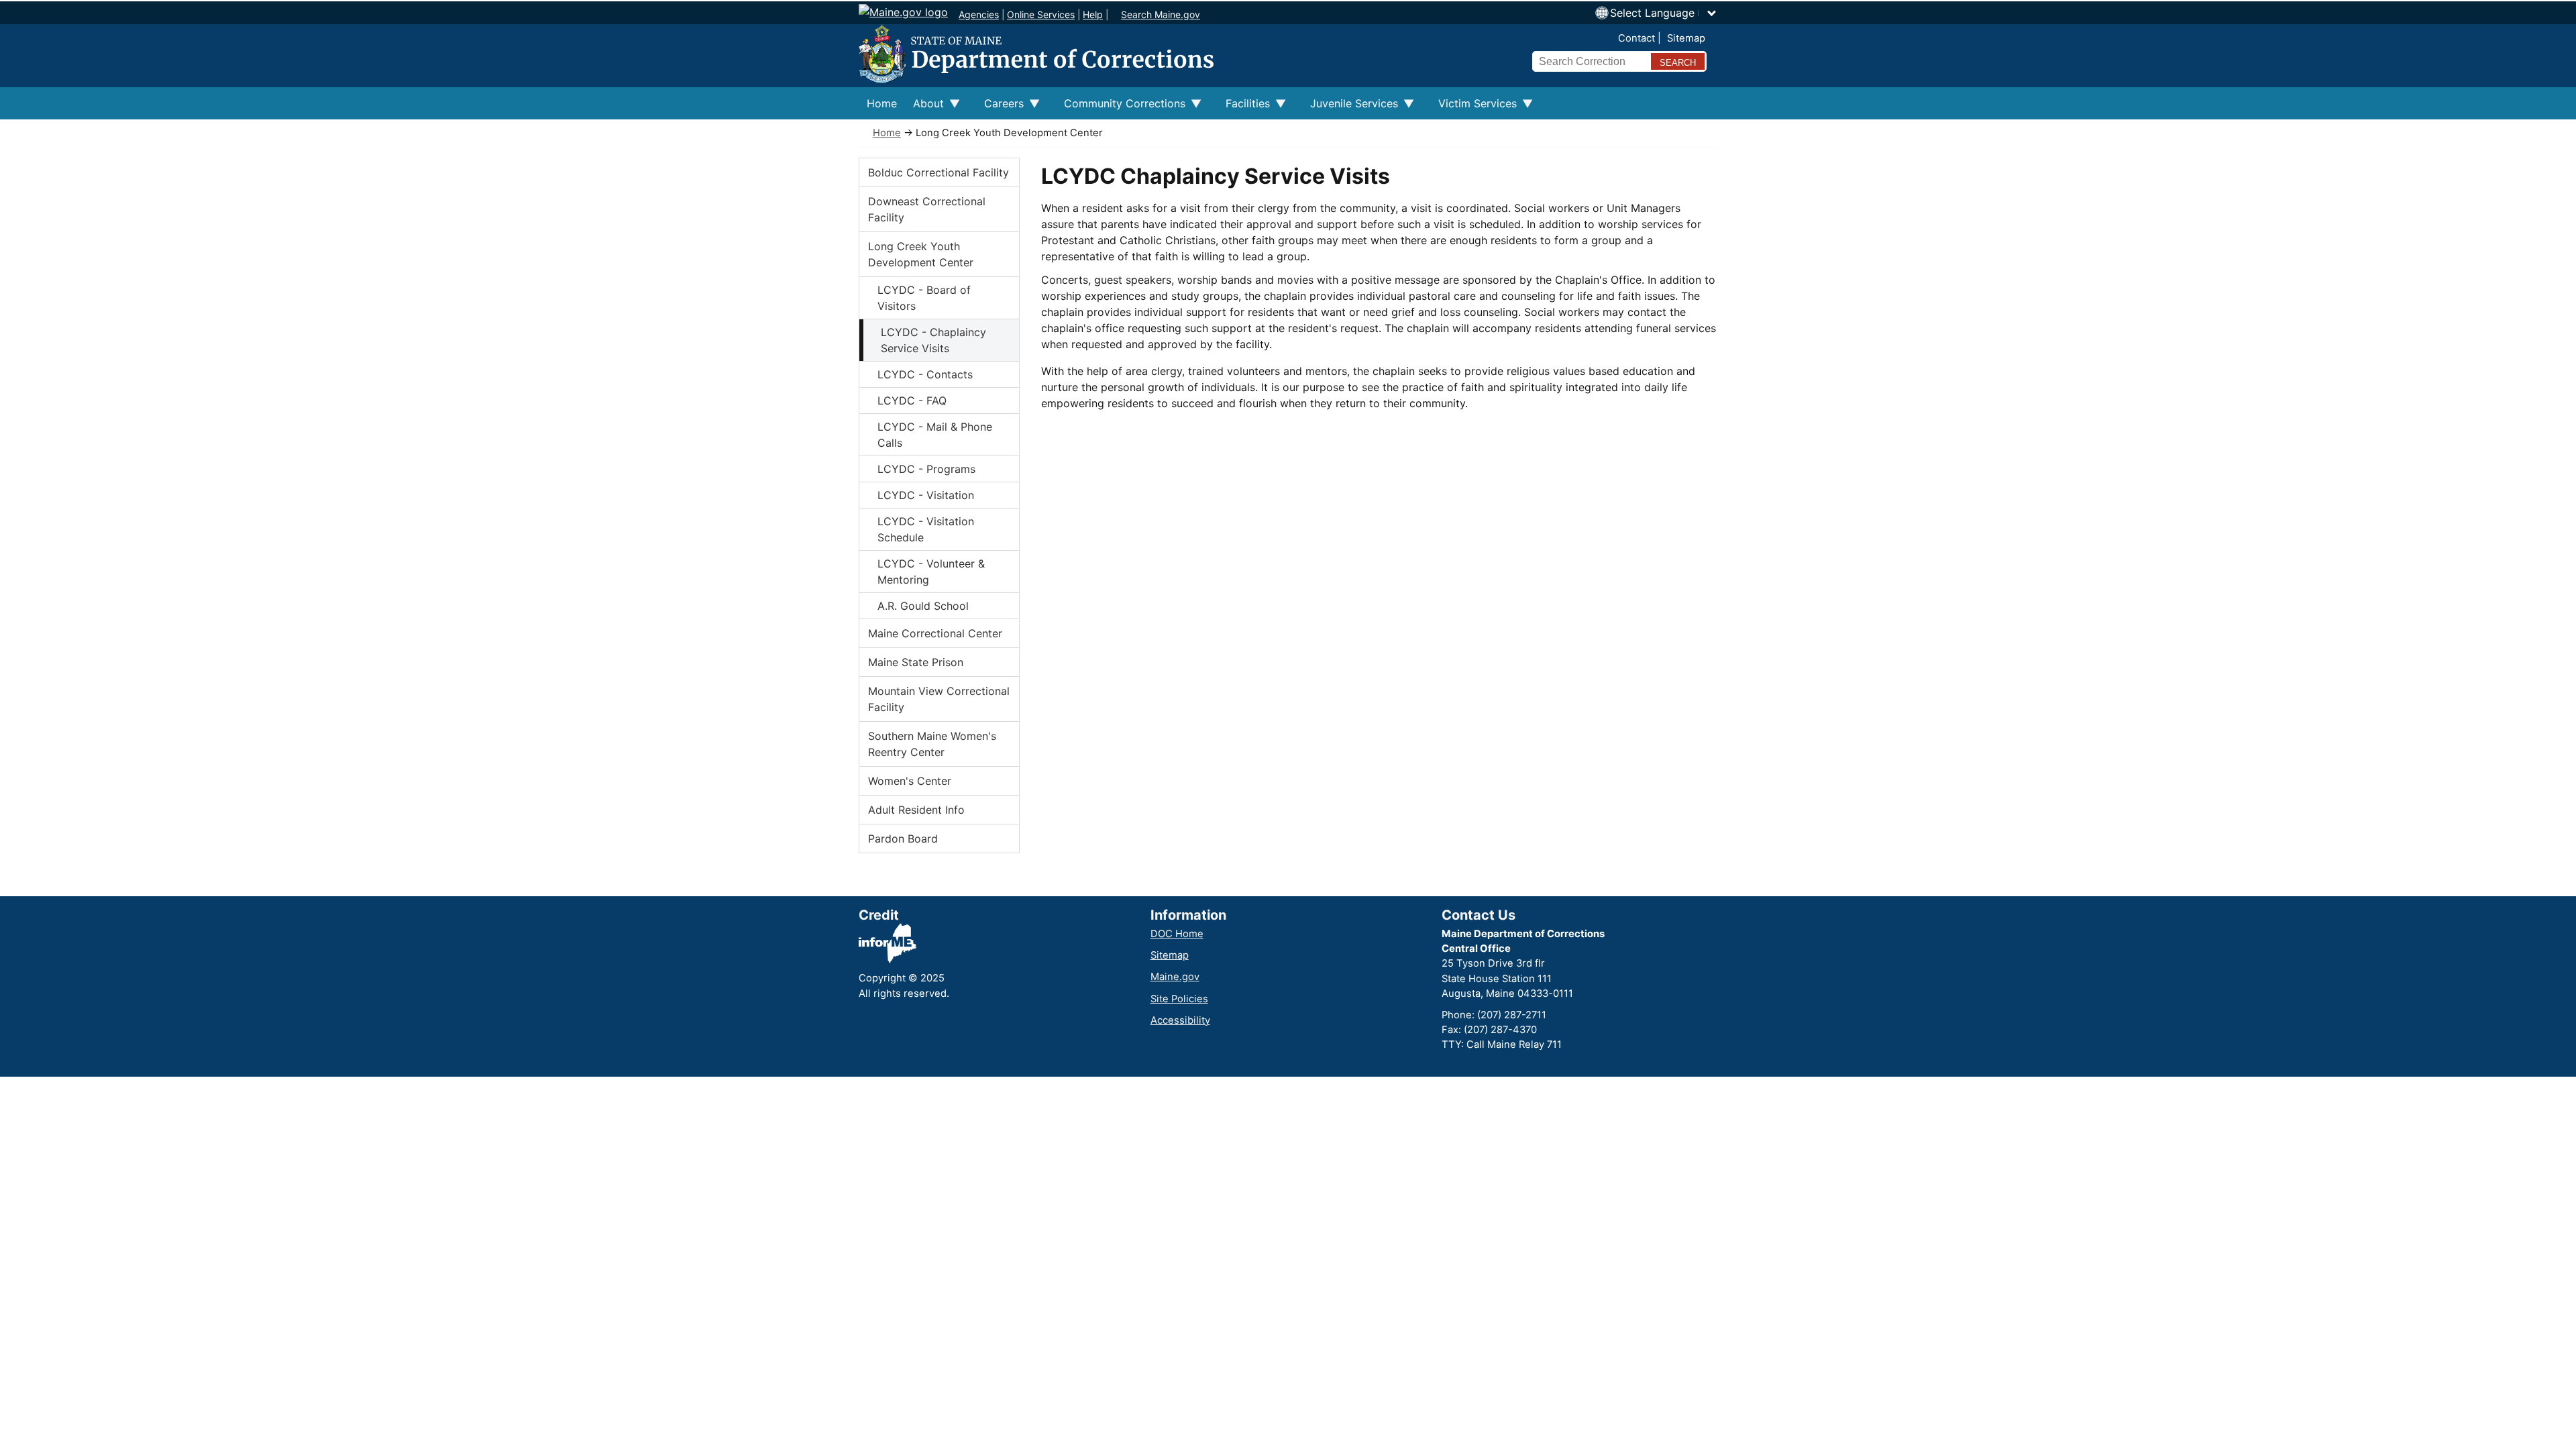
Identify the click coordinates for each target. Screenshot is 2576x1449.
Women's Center (910, 781)
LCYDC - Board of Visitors (924, 298)
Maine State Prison (916, 662)
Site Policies (1179, 999)
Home (887, 133)
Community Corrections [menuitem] (1121, 108)
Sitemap (1686, 38)
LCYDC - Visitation (926, 495)
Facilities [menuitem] (1244, 108)
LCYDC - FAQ (912, 400)
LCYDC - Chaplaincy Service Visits (933, 340)
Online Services (1041, 14)
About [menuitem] (924, 108)
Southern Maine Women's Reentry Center (932, 744)
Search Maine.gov (1161, 14)
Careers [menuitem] (1000, 108)
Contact (1636, 38)
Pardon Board (903, 839)
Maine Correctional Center (935, 633)
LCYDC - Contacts (925, 374)
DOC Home (1177, 934)
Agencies (979, 14)
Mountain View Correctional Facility (939, 699)
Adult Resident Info (916, 810)
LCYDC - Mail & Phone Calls (935, 435)
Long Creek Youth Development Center (921, 254)
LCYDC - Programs (926, 469)
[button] (1664, 13)
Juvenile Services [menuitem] (1350, 108)
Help (1093, 14)
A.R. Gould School (923, 606)
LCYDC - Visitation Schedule (926, 529)
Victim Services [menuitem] (1473, 108)
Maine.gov (1175, 977)
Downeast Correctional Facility (927, 209)
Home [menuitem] (882, 103)
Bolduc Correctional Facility (938, 172)
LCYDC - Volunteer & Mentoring (931, 572)
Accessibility (1180, 1020)
